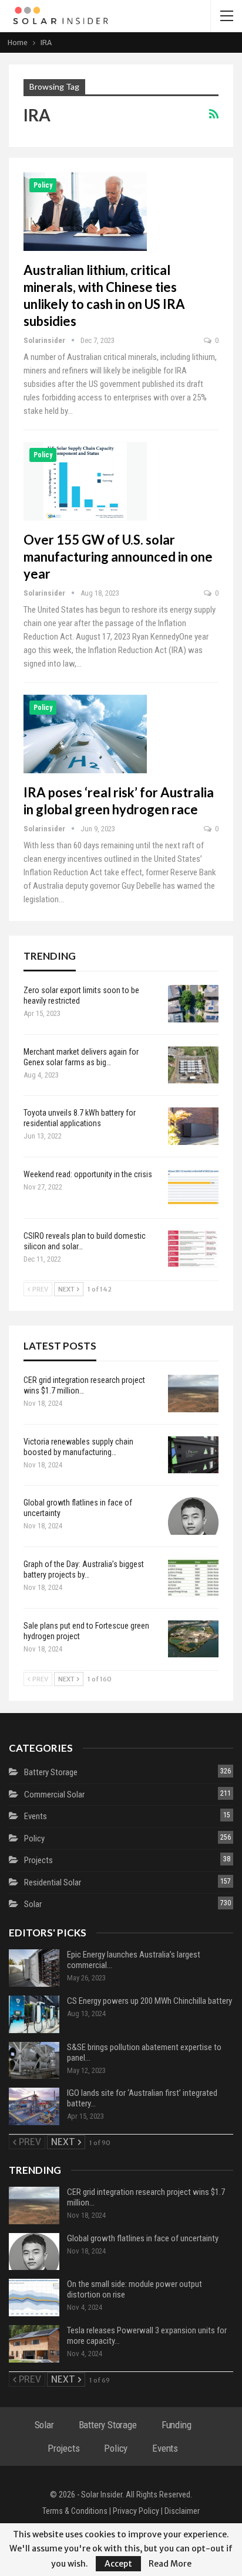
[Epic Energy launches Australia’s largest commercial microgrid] (34, 1968)
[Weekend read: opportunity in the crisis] (193, 1188)
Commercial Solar (54, 1795)
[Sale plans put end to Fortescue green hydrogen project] (193, 1639)
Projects (38, 1860)
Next (67, 1289)
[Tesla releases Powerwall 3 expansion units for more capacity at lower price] (34, 2344)
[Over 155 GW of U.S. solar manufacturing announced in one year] (85, 481)
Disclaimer (182, 2511)
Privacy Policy (136, 2511)
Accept (118, 2564)
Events (36, 1816)
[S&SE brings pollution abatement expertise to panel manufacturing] (34, 2061)
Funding (177, 2425)
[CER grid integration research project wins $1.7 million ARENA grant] (193, 1394)
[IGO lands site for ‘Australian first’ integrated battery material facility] (34, 2106)
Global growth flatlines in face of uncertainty (143, 2238)
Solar (33, 1904)
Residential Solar (53, 1882)
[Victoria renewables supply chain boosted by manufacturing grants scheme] (193, 1455)
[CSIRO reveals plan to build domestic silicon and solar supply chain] (193, 1249)
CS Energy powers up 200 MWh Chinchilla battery (149, 2001)
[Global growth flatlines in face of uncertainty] (193, 1516)
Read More (170, 2564)
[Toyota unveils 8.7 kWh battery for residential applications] (193, 1126)
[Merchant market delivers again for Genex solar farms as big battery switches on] (193, 1065)
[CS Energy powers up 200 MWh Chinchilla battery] (34, 2014)
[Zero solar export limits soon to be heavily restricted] (193, 1004)
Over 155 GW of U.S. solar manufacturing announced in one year (118, 557)
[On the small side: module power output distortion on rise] (34, 2298)
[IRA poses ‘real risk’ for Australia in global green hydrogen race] (85, 734)
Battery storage (51, 1772)
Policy (43, 185)
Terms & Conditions (75, 2511)
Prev (40, 1289)
